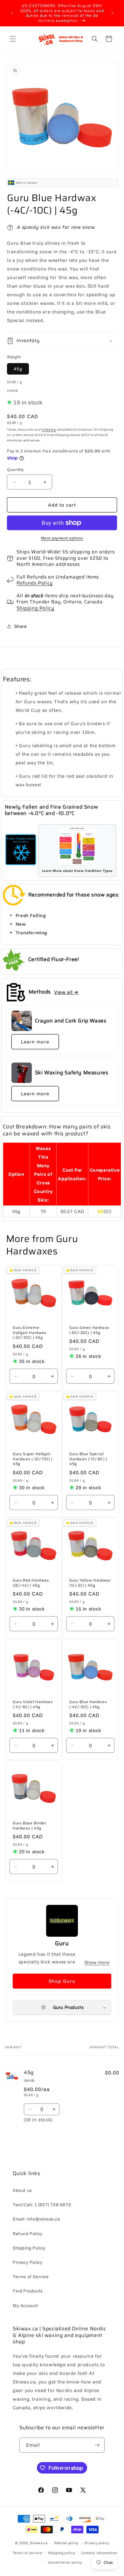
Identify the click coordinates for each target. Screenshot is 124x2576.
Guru (62, 1943)
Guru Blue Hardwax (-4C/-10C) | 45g (88, 1704)
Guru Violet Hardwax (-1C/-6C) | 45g (33, 1704)
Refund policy (66, 2543)
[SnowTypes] (21, 850)
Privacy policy (97, 2543)
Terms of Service (31, 2277)
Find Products (28, 2291)
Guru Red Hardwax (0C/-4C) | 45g (31, 1583)
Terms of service (27, 2553)
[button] (13, 39)
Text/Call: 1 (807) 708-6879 (42, 2205)
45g (18, 369)
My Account (25, 2306)
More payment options (62, 538)
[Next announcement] (112, 13)
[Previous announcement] (12, 13)
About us (22, 2190)
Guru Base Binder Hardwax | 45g (30, 1825)
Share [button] (21, 626)
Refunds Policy (34, 583)
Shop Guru (62, 1981)
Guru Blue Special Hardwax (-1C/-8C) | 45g (88, 1459)
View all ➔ (66, 992)
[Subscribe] (97, 2445)
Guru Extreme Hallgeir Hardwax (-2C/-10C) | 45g (30, 1333)
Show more (97, 1962)
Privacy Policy (28, 2262)
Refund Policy (28, 2234)
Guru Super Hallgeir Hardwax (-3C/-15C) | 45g (33, 1459)
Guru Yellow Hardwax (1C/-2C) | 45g (90, 1583)
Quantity (15, 469)
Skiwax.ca (39, 2543)
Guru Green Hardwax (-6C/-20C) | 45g (90, 1330)
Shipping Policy (35, 608)
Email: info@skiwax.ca (36, 2219)
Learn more (35, 1042)
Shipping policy (62, 2553)
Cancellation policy (65, 2562)
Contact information (99, 2553)
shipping (49, 429)
